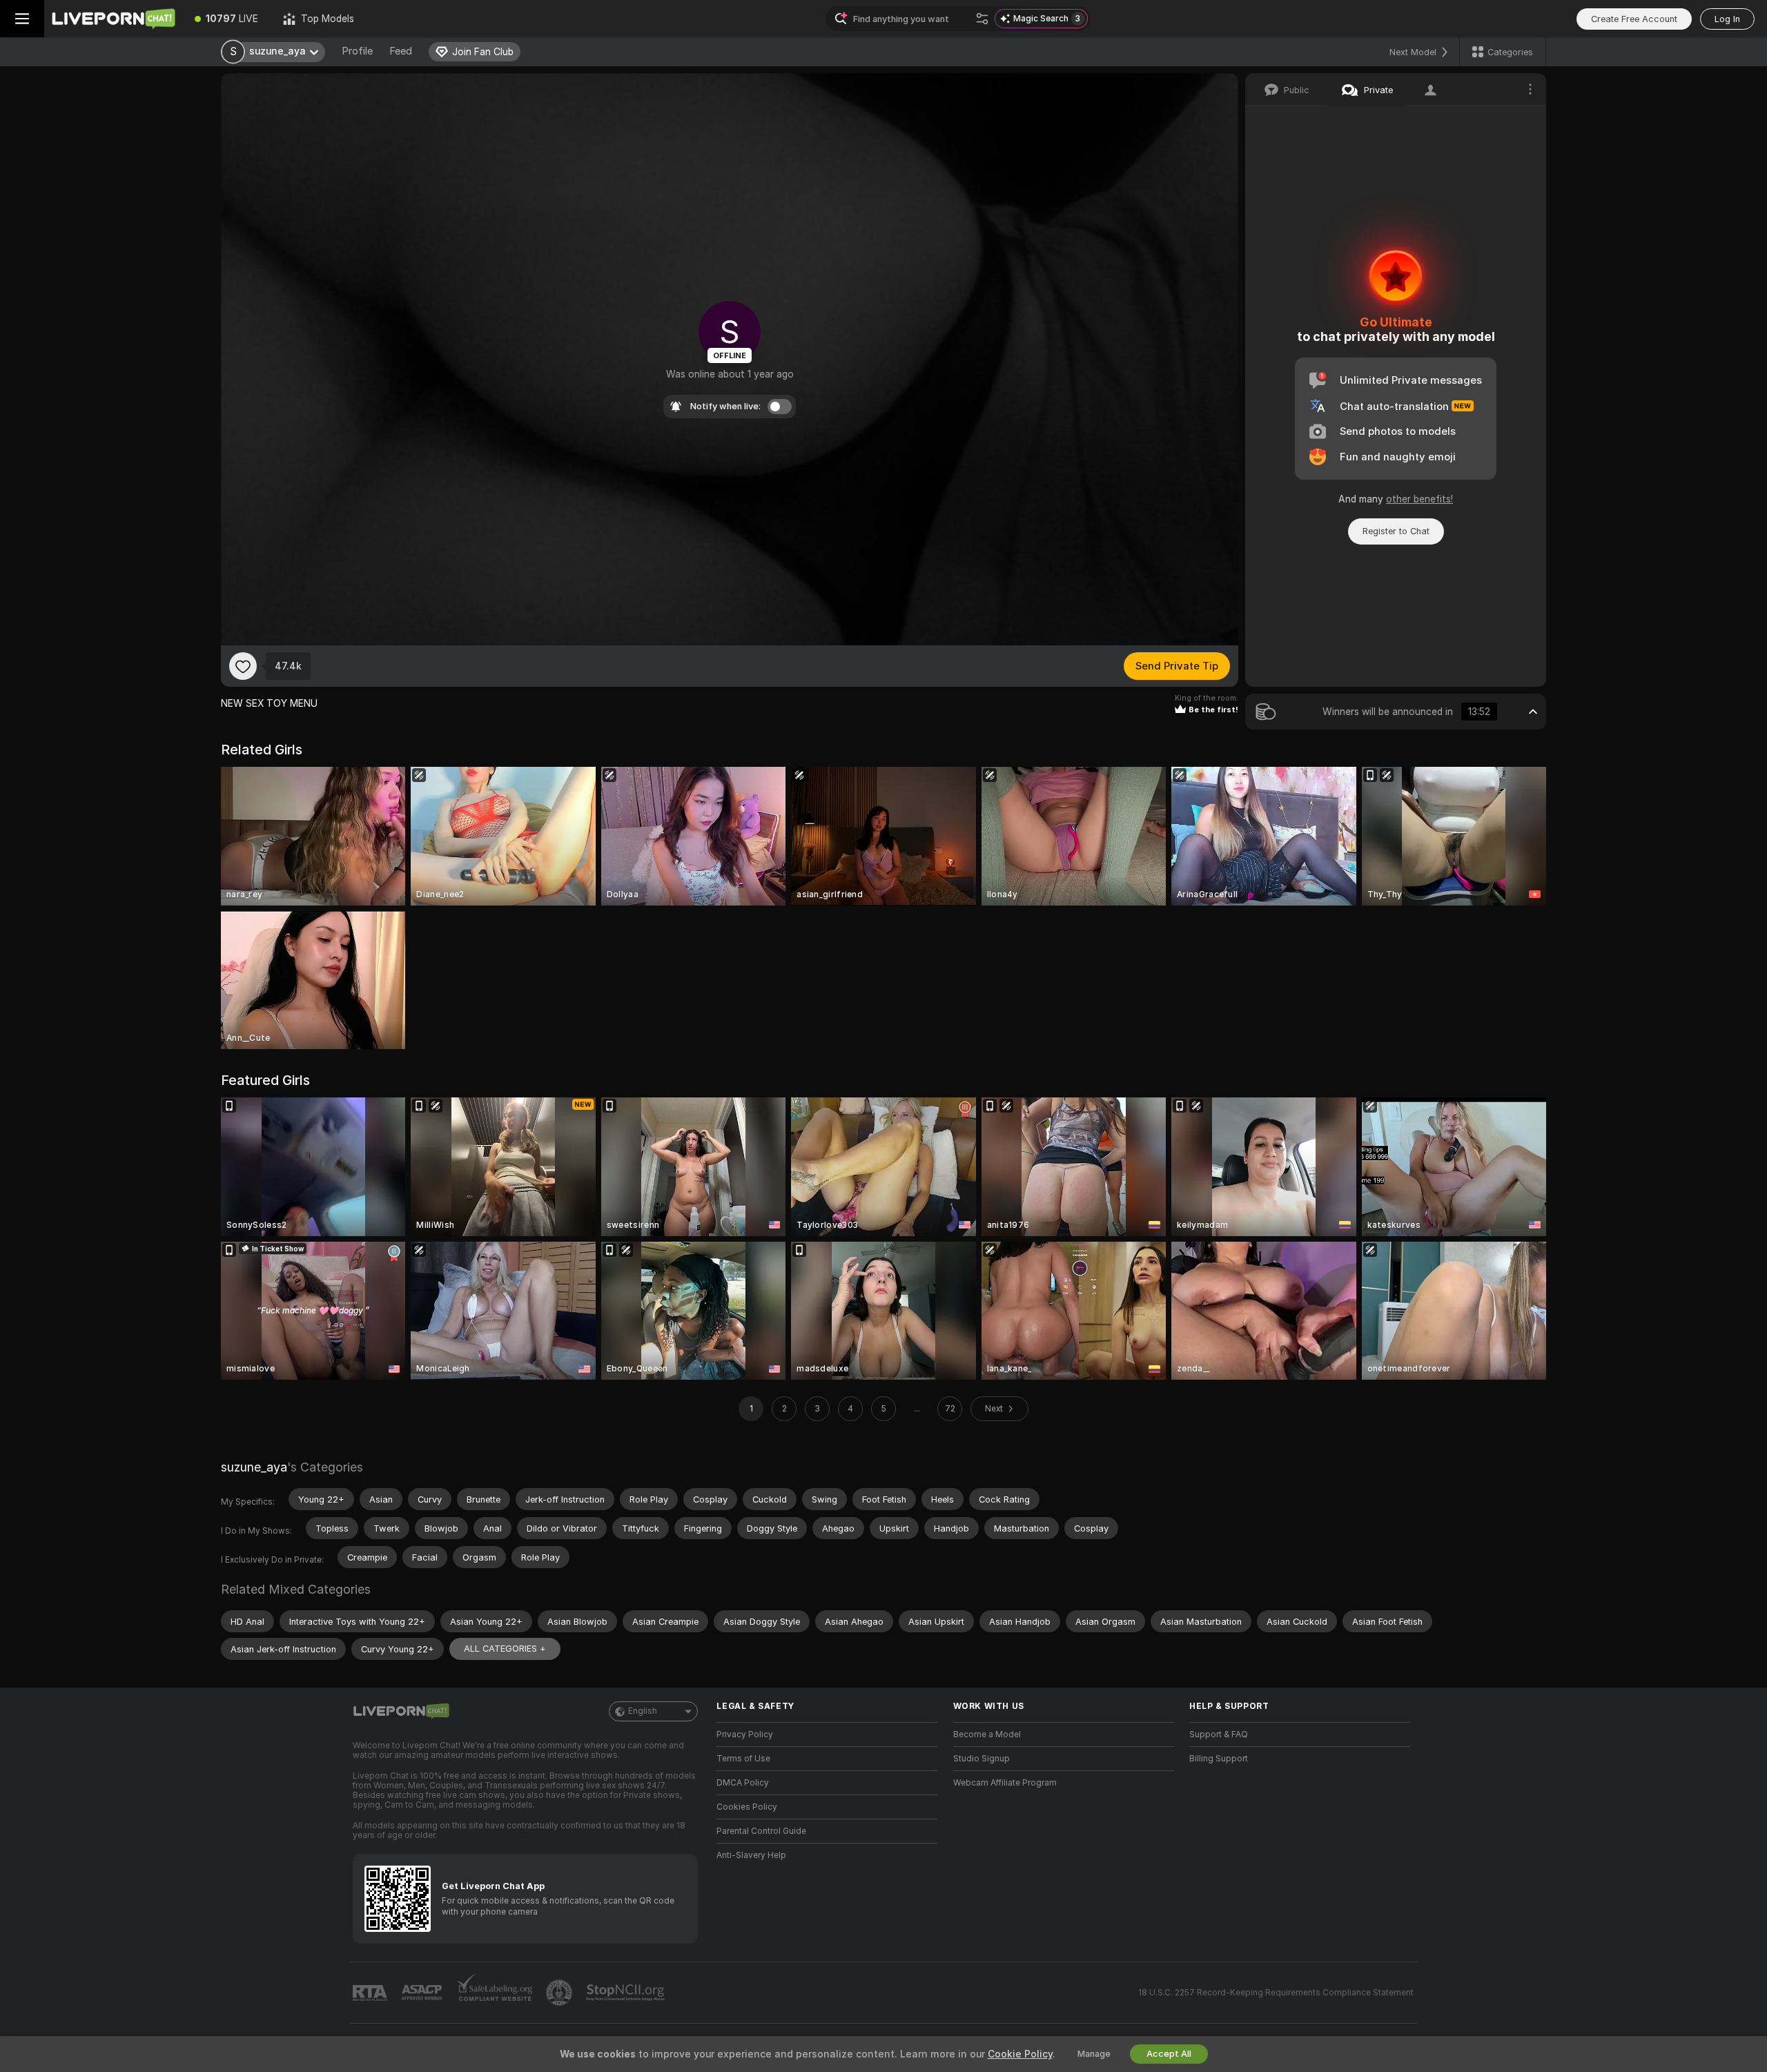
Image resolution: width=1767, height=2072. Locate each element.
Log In (1727, 19)
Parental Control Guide (761, 1831)
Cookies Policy (747, 1807)
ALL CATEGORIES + (505, 1649)
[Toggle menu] (22, 19)
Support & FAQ (1219, 1734)
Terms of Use (743, 1759)
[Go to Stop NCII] (627, 1993)
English (643, 1711)
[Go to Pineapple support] (560, 1993)
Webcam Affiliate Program (1005, 1783)
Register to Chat (1396, 531)
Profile (357, 51)
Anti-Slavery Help (751, 1855)
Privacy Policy (745, 1734)
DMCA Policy (743, 1783)
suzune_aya (254, 1467)
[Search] (982, 19)
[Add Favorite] (243, 666)
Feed (401, 51)
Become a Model (987, 1734)
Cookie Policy (1020, 2054)
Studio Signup (982, 1759)
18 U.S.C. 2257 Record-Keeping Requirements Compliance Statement (1276, 1993)
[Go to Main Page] (113, 19)
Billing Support (1219, 1759)
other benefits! (1419, 499)
